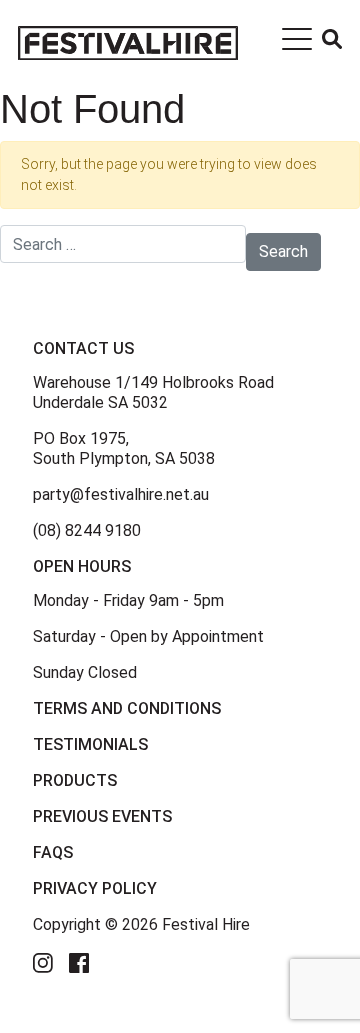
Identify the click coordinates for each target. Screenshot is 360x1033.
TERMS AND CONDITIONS (127, 708)
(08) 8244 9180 (87, 530)
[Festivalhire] (128, 42)
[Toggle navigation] (297, 43)
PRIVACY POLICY (95, 888)
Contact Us (83, 348)
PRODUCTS (75, 780)
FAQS (53, 852)
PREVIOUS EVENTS (102, 816)
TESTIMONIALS (90, 744)
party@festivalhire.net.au (121, 494)
